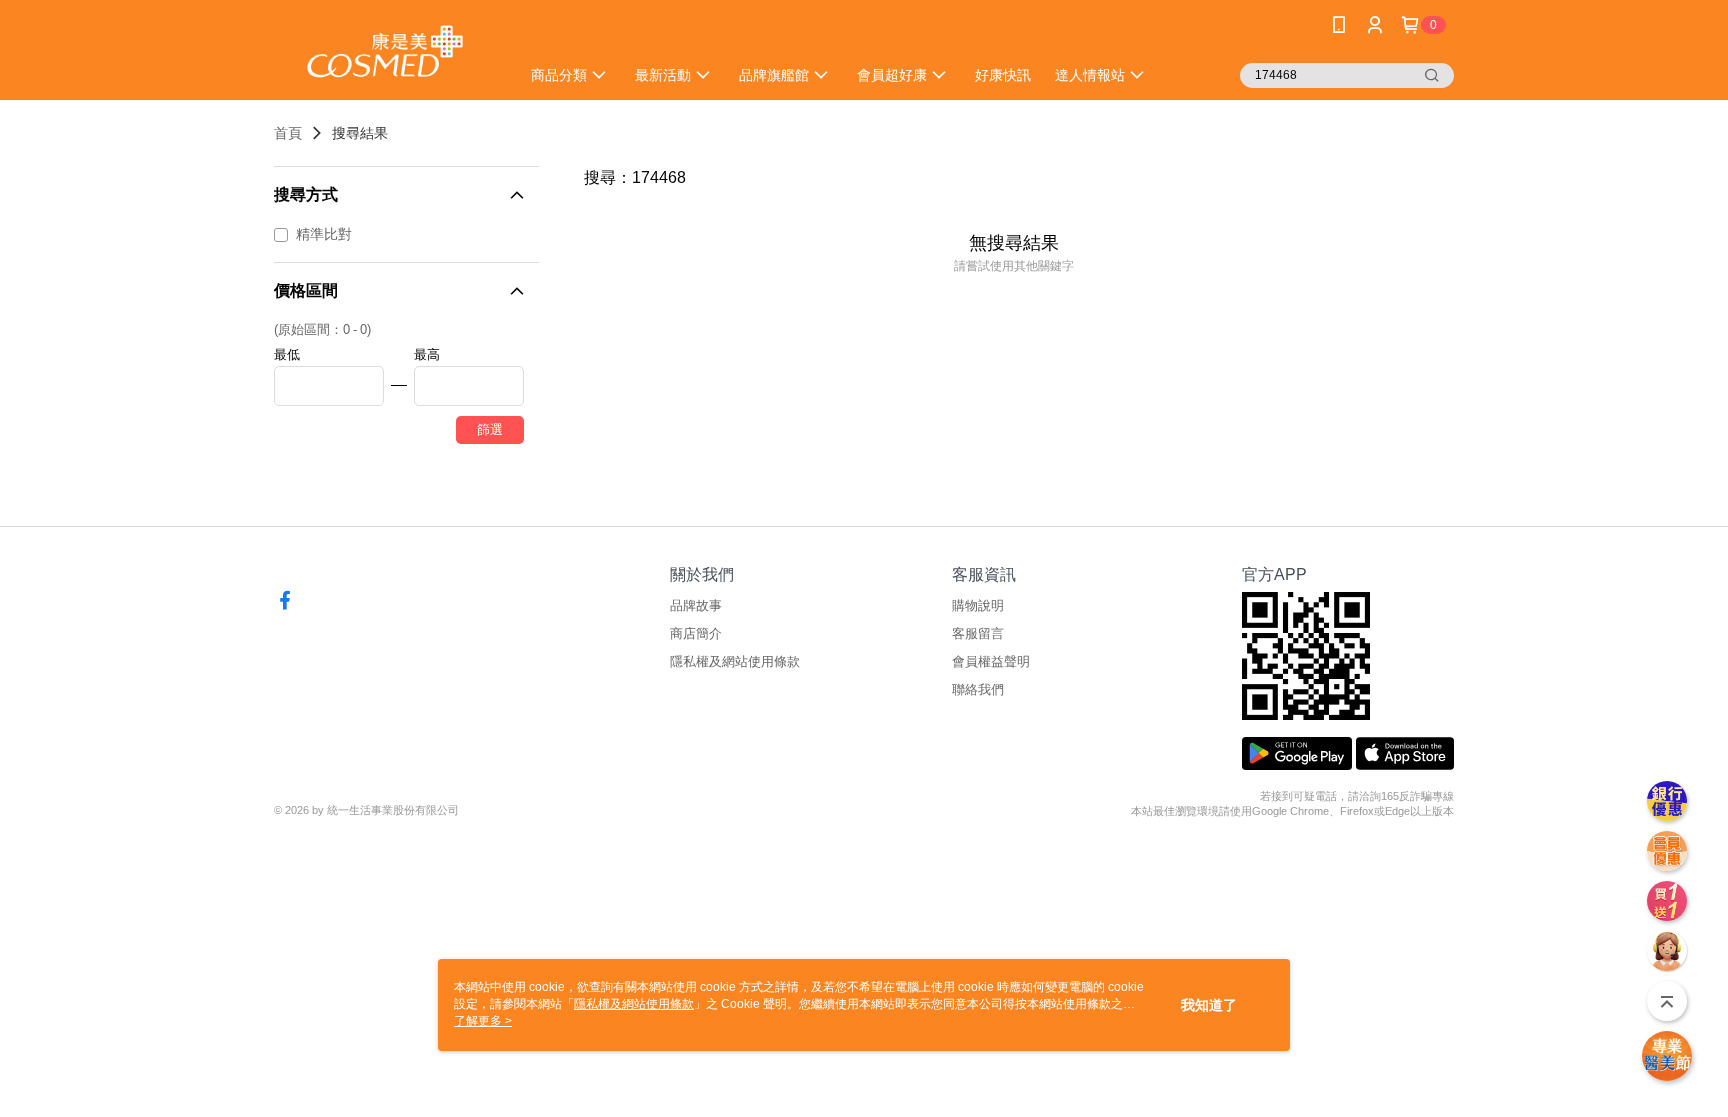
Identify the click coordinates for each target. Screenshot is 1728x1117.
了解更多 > (483, 1021)
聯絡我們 (978, 689)
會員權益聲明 (991, 661)
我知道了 (1209, 1005)
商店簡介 (696, 633)
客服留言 (978, 633)
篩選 (490, 429)
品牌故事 (696, 605)
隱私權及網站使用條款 (735, 661)
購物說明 (978, 605)
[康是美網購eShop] (385, 52)
